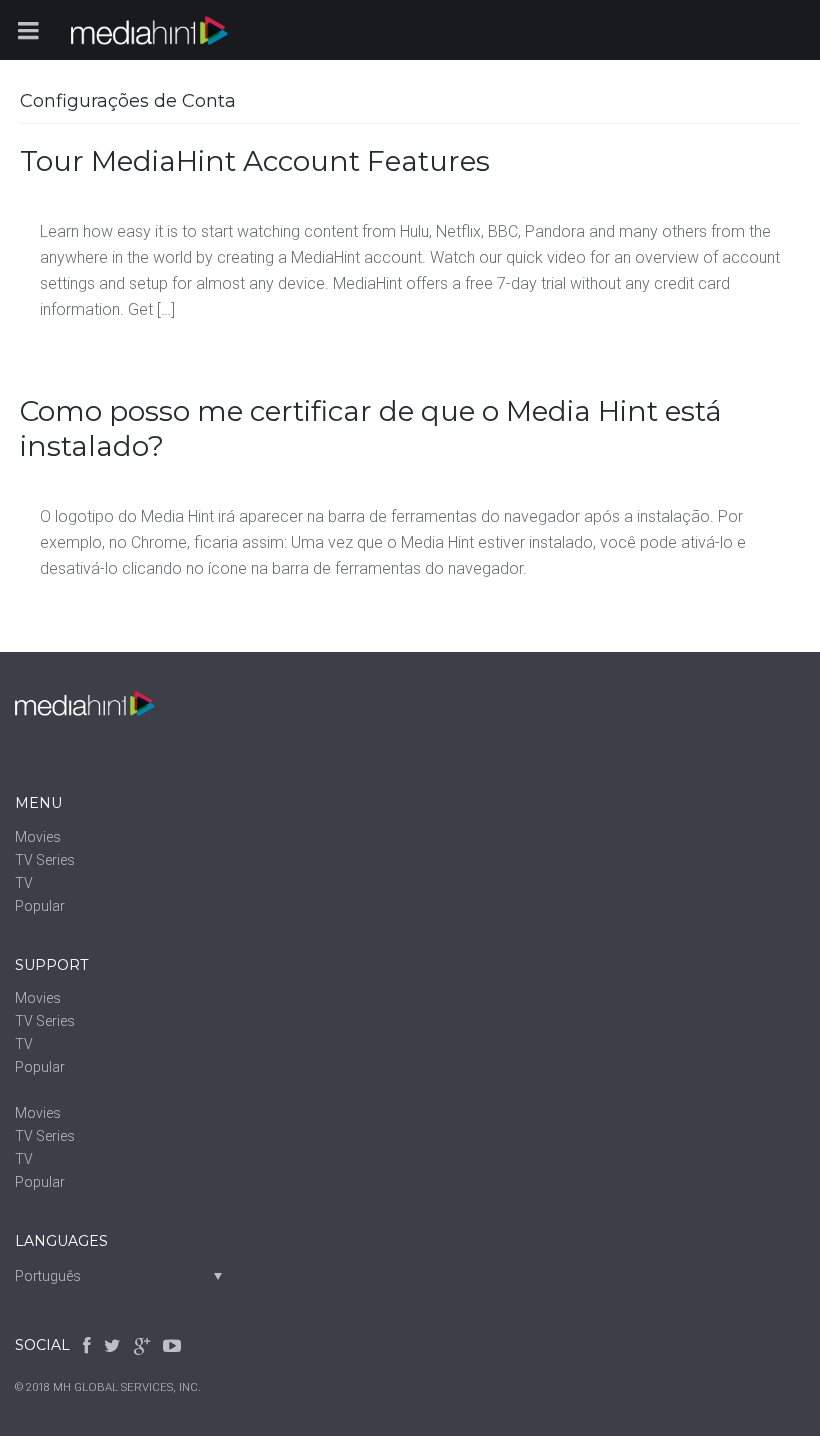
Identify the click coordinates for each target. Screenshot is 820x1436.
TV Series (45, 860)
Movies (38, 837)
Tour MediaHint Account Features (255, 161)
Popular (40, 906)
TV (24, 883)
